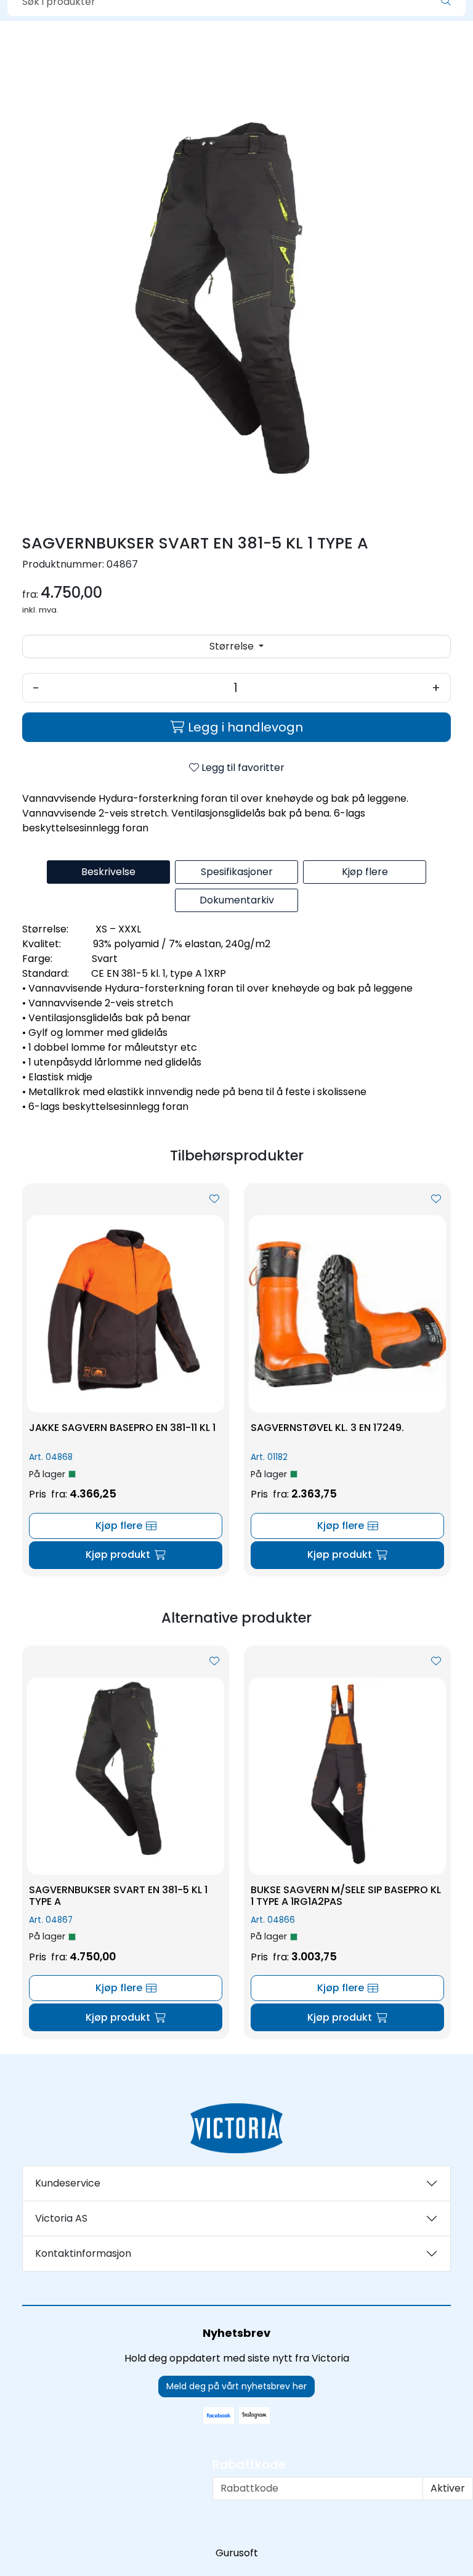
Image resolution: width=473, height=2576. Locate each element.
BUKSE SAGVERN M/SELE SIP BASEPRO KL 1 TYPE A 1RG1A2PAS (346, 1896)
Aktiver (448, 2488)
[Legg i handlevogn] (126, 1555)
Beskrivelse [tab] (108, 872)
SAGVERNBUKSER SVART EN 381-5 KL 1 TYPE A (118, 1896)
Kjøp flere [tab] (365, 872)
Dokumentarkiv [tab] (237, 900)
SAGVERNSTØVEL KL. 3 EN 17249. (327, 1428)
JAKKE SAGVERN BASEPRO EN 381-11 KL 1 (122, 1428)
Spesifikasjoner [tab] (237, 872)
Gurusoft (237, 2553)
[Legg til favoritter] (214, 1199)
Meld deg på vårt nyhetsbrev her (236, 2386)
